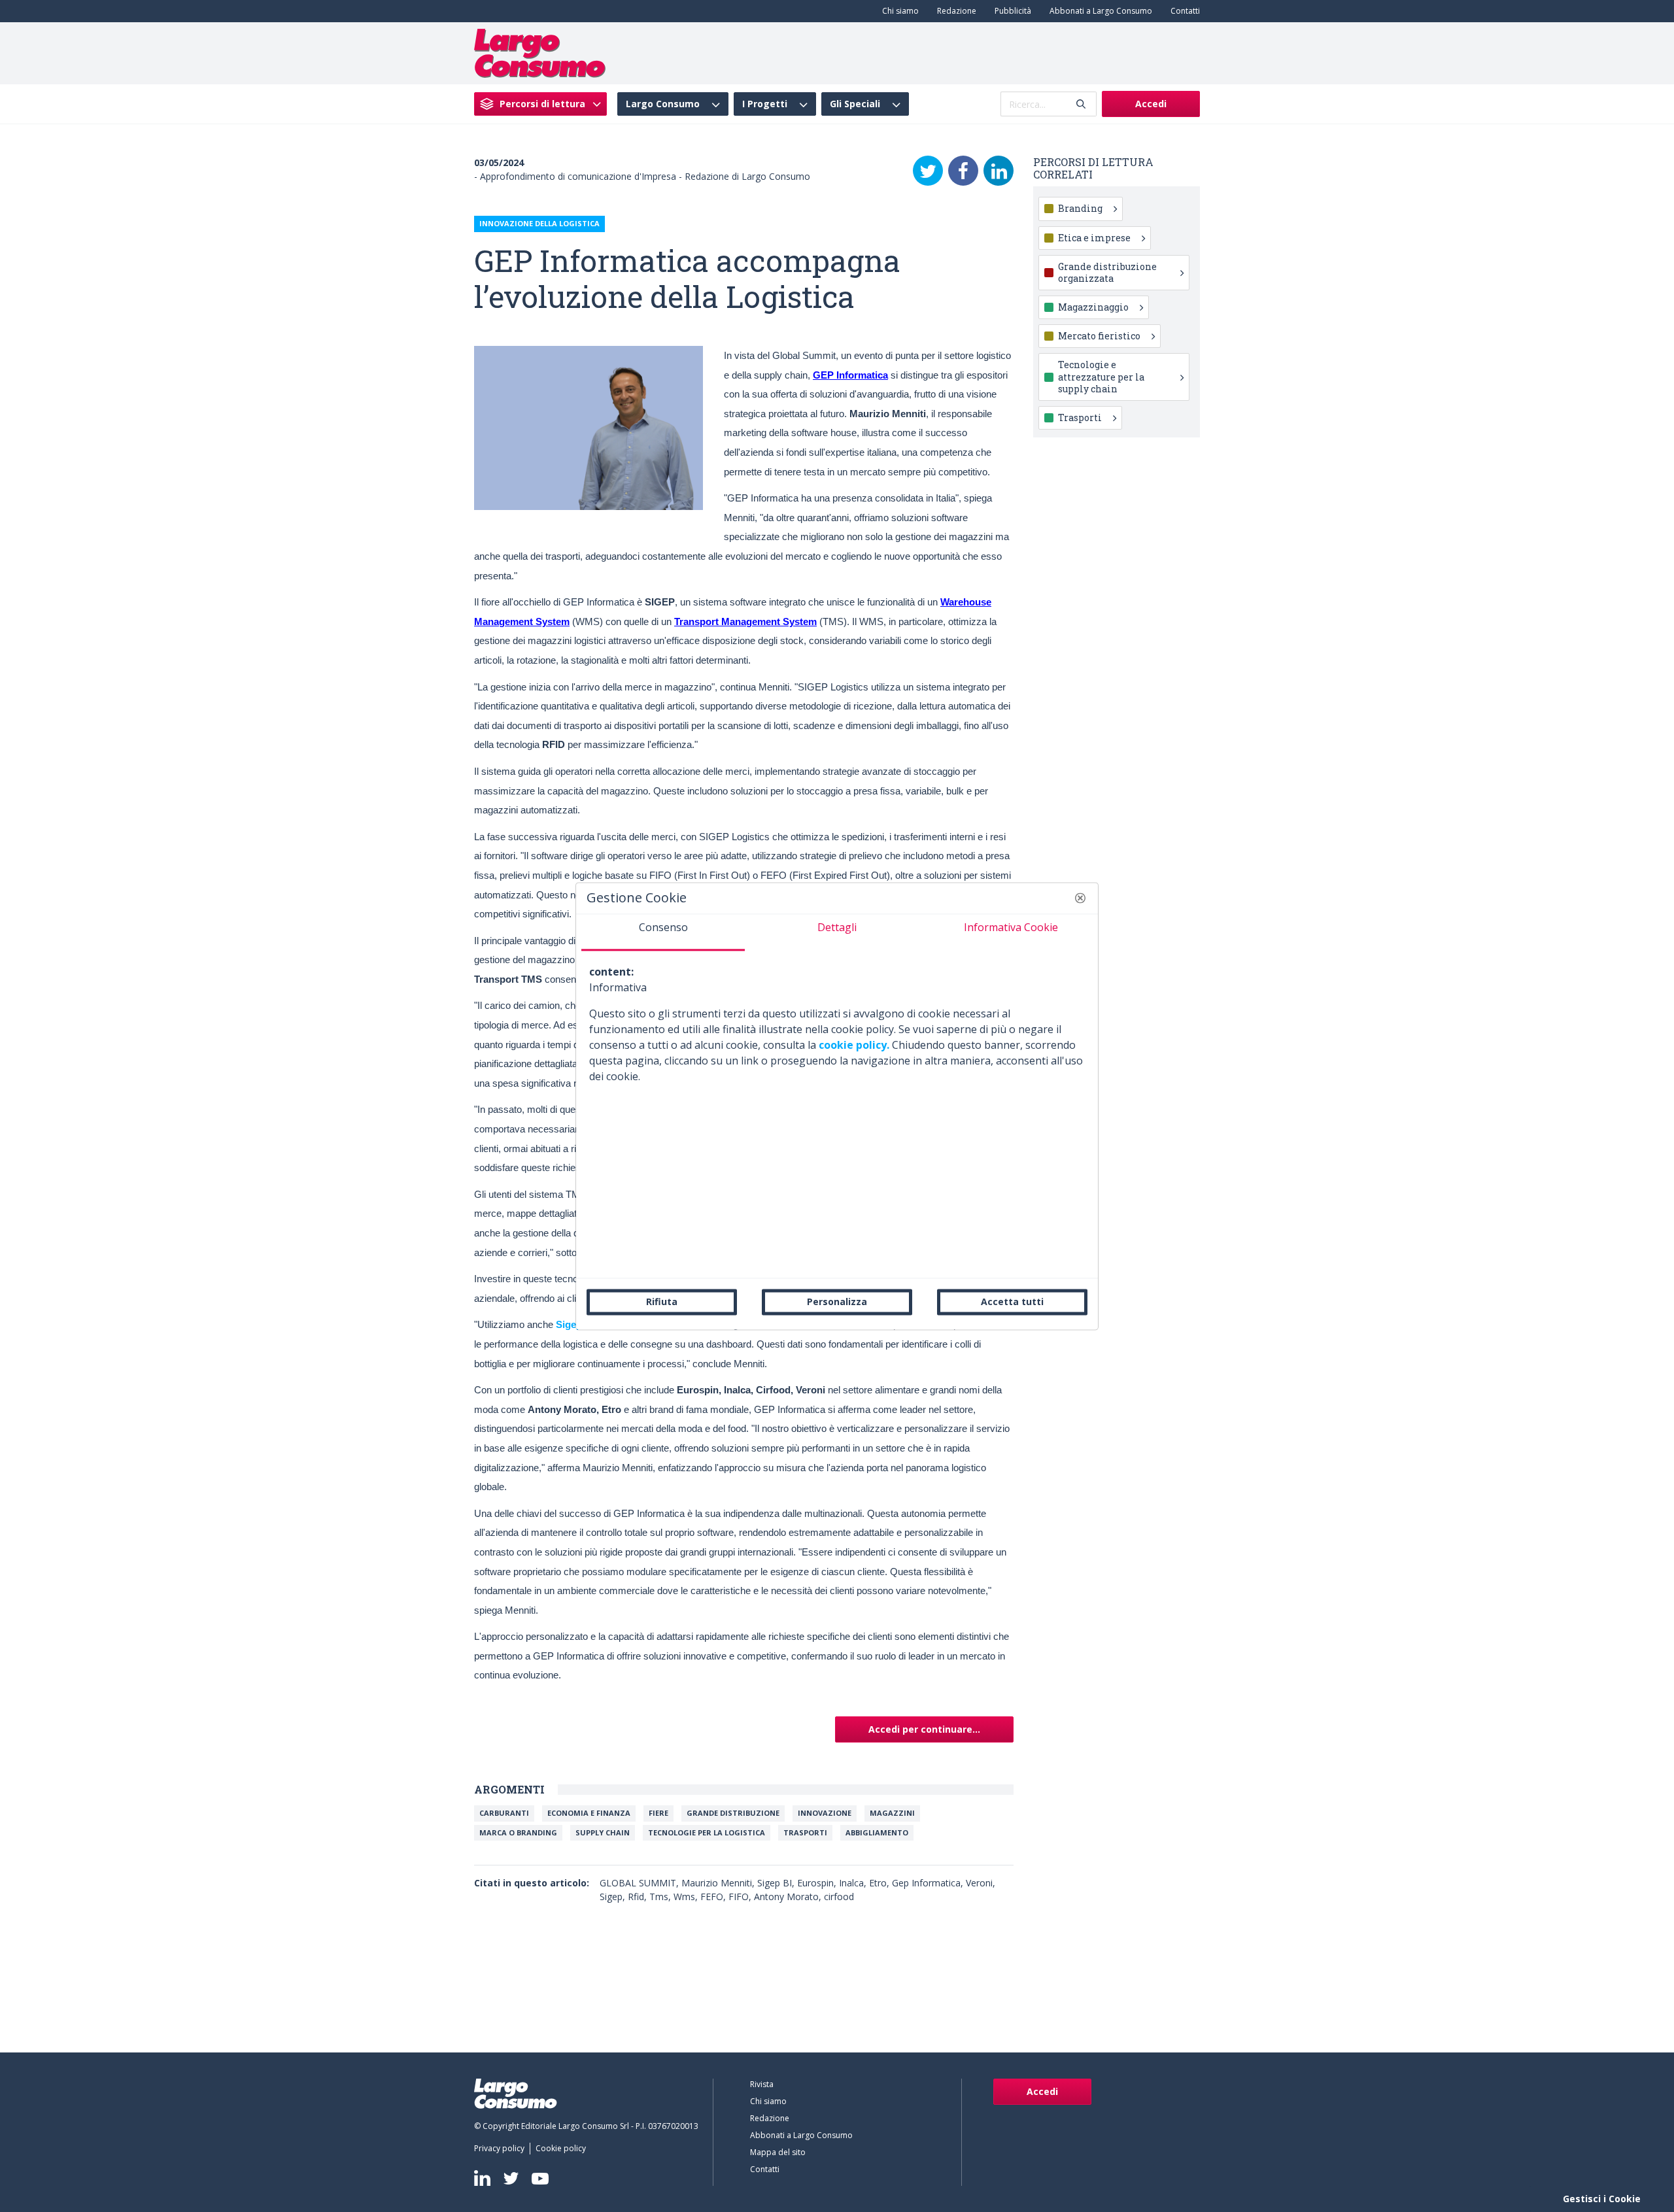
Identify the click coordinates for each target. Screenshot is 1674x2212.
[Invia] (1081, 104)
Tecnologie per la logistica (707, 1832)
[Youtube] (540, 2178)
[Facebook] (963, 171)
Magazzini (892, 1813)
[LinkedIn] (999, 171)
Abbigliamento (877, 1832)
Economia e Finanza (589, 1813)
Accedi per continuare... (924, 1729)
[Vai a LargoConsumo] (540, 52)
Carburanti (504, 1813)
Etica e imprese (1094, 238)
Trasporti (805, 1832)
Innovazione (825, 1813)
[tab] (663, 932)
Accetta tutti (1012, 1302)
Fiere (658, 1813)
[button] (1080, 898)
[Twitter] (928, 171)
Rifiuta (662, 1302)
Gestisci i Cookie (1602, 2199)
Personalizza (837, 1302)
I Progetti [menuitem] (765, 104)
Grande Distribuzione (733, 1813)
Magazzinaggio (1093, 307)
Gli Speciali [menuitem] (855, 104)
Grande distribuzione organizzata (1107, 272)
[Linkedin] (482, 2178)
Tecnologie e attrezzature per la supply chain (1101, 376)
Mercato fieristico (1099, 336)
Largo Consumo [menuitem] (663, 104)
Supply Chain (603, 1832)
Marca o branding (518, 1832)
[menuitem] (898, 11)
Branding (1080, 208)
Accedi (1151, 104)
